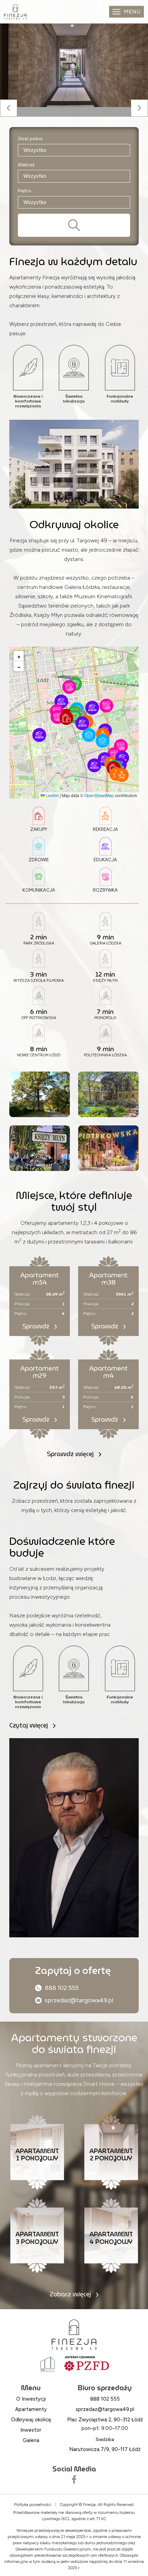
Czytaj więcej (29, 1725)
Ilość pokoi (30, 139)
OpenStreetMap (99, 795)
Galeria (31, 2440)
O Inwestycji (31, 2399)
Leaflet (52, 795)
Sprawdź (37, 1326)
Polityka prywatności (33, 2505)
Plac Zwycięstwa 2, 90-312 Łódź (105, 2420)
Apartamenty (31, 2409)
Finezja (89, 2505)
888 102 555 (62, 1988)
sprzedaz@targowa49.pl (79, 2000)
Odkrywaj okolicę (31, 2420)
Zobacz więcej (71, 2294)
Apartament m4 (108, 1372)
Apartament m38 (108, 1279)
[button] (94, 765)
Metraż (26, 165)
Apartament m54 (40, 1279)
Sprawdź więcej (71, 1454)
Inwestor (31, 2430)
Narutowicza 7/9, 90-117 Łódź (105, 2449)
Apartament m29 (40, 1372)
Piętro (25, 191)
